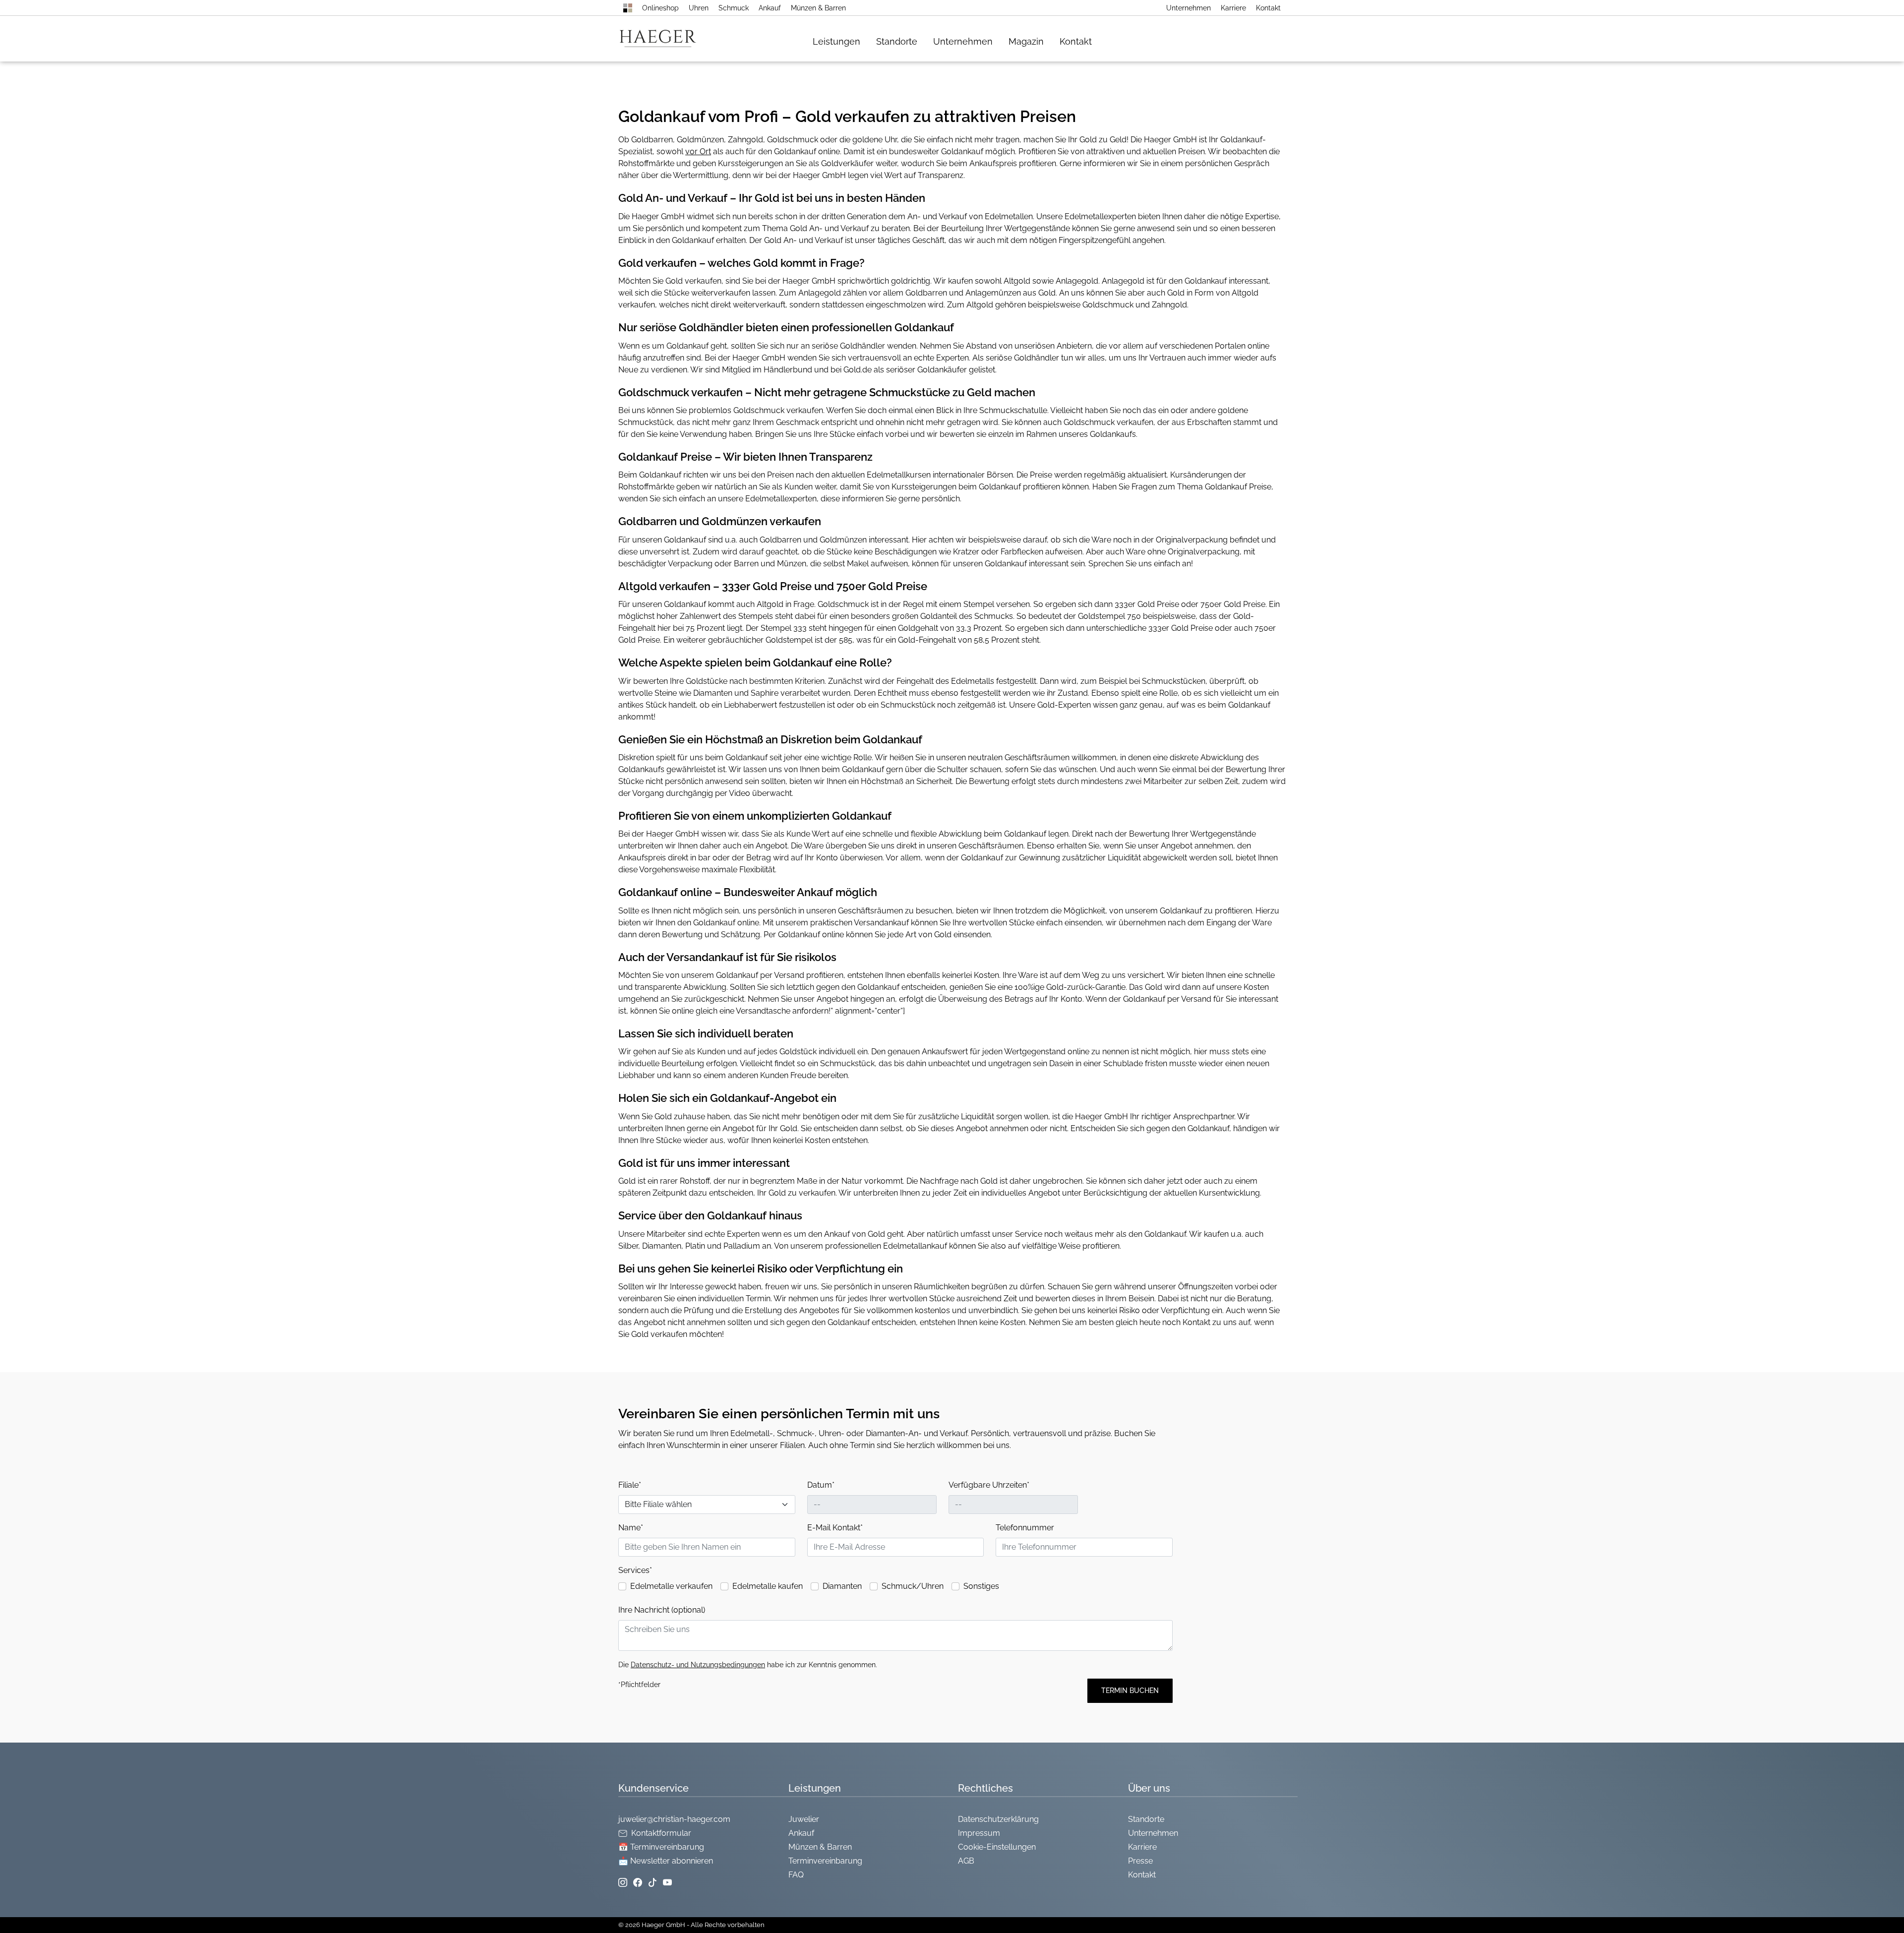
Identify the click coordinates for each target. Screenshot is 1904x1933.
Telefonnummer (1025, 1528)
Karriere (1233, 8)
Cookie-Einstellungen (997, 1847)
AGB (966, 1861)
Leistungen (836, 41)
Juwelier (804, 1819)
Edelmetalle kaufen (768, 1586)
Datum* (821, 1485)
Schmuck (734, 8)
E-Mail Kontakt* (835, 1528)
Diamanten (842, 1586)
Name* (631, 1528)
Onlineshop (660, 8)
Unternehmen (1189, 8)
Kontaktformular (661, 1833)
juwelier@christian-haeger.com (674, 1819)
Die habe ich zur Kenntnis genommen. (748, 1665)
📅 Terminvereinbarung (661, 1847)
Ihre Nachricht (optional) (662, 1610)
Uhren (699, 8)
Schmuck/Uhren (913, 1586)
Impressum (979, 1833)
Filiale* (630, 1485)
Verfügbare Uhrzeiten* (989, 1485)
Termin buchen (1130, 1691)
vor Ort (698, 151)
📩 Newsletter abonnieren (666, 1861)
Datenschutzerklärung (998, 1819)
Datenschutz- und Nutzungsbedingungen (698, 1665)
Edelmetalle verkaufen (671, 1586)
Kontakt (1268, 8)
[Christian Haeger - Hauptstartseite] (628, 8)
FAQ (796, 1875)
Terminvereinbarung (825, 1861)
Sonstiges (981, 1586)
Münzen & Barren (818, 8)
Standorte (897, 41)
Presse (1140, 1861)
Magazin (1026, 41)
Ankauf (770, 8)
